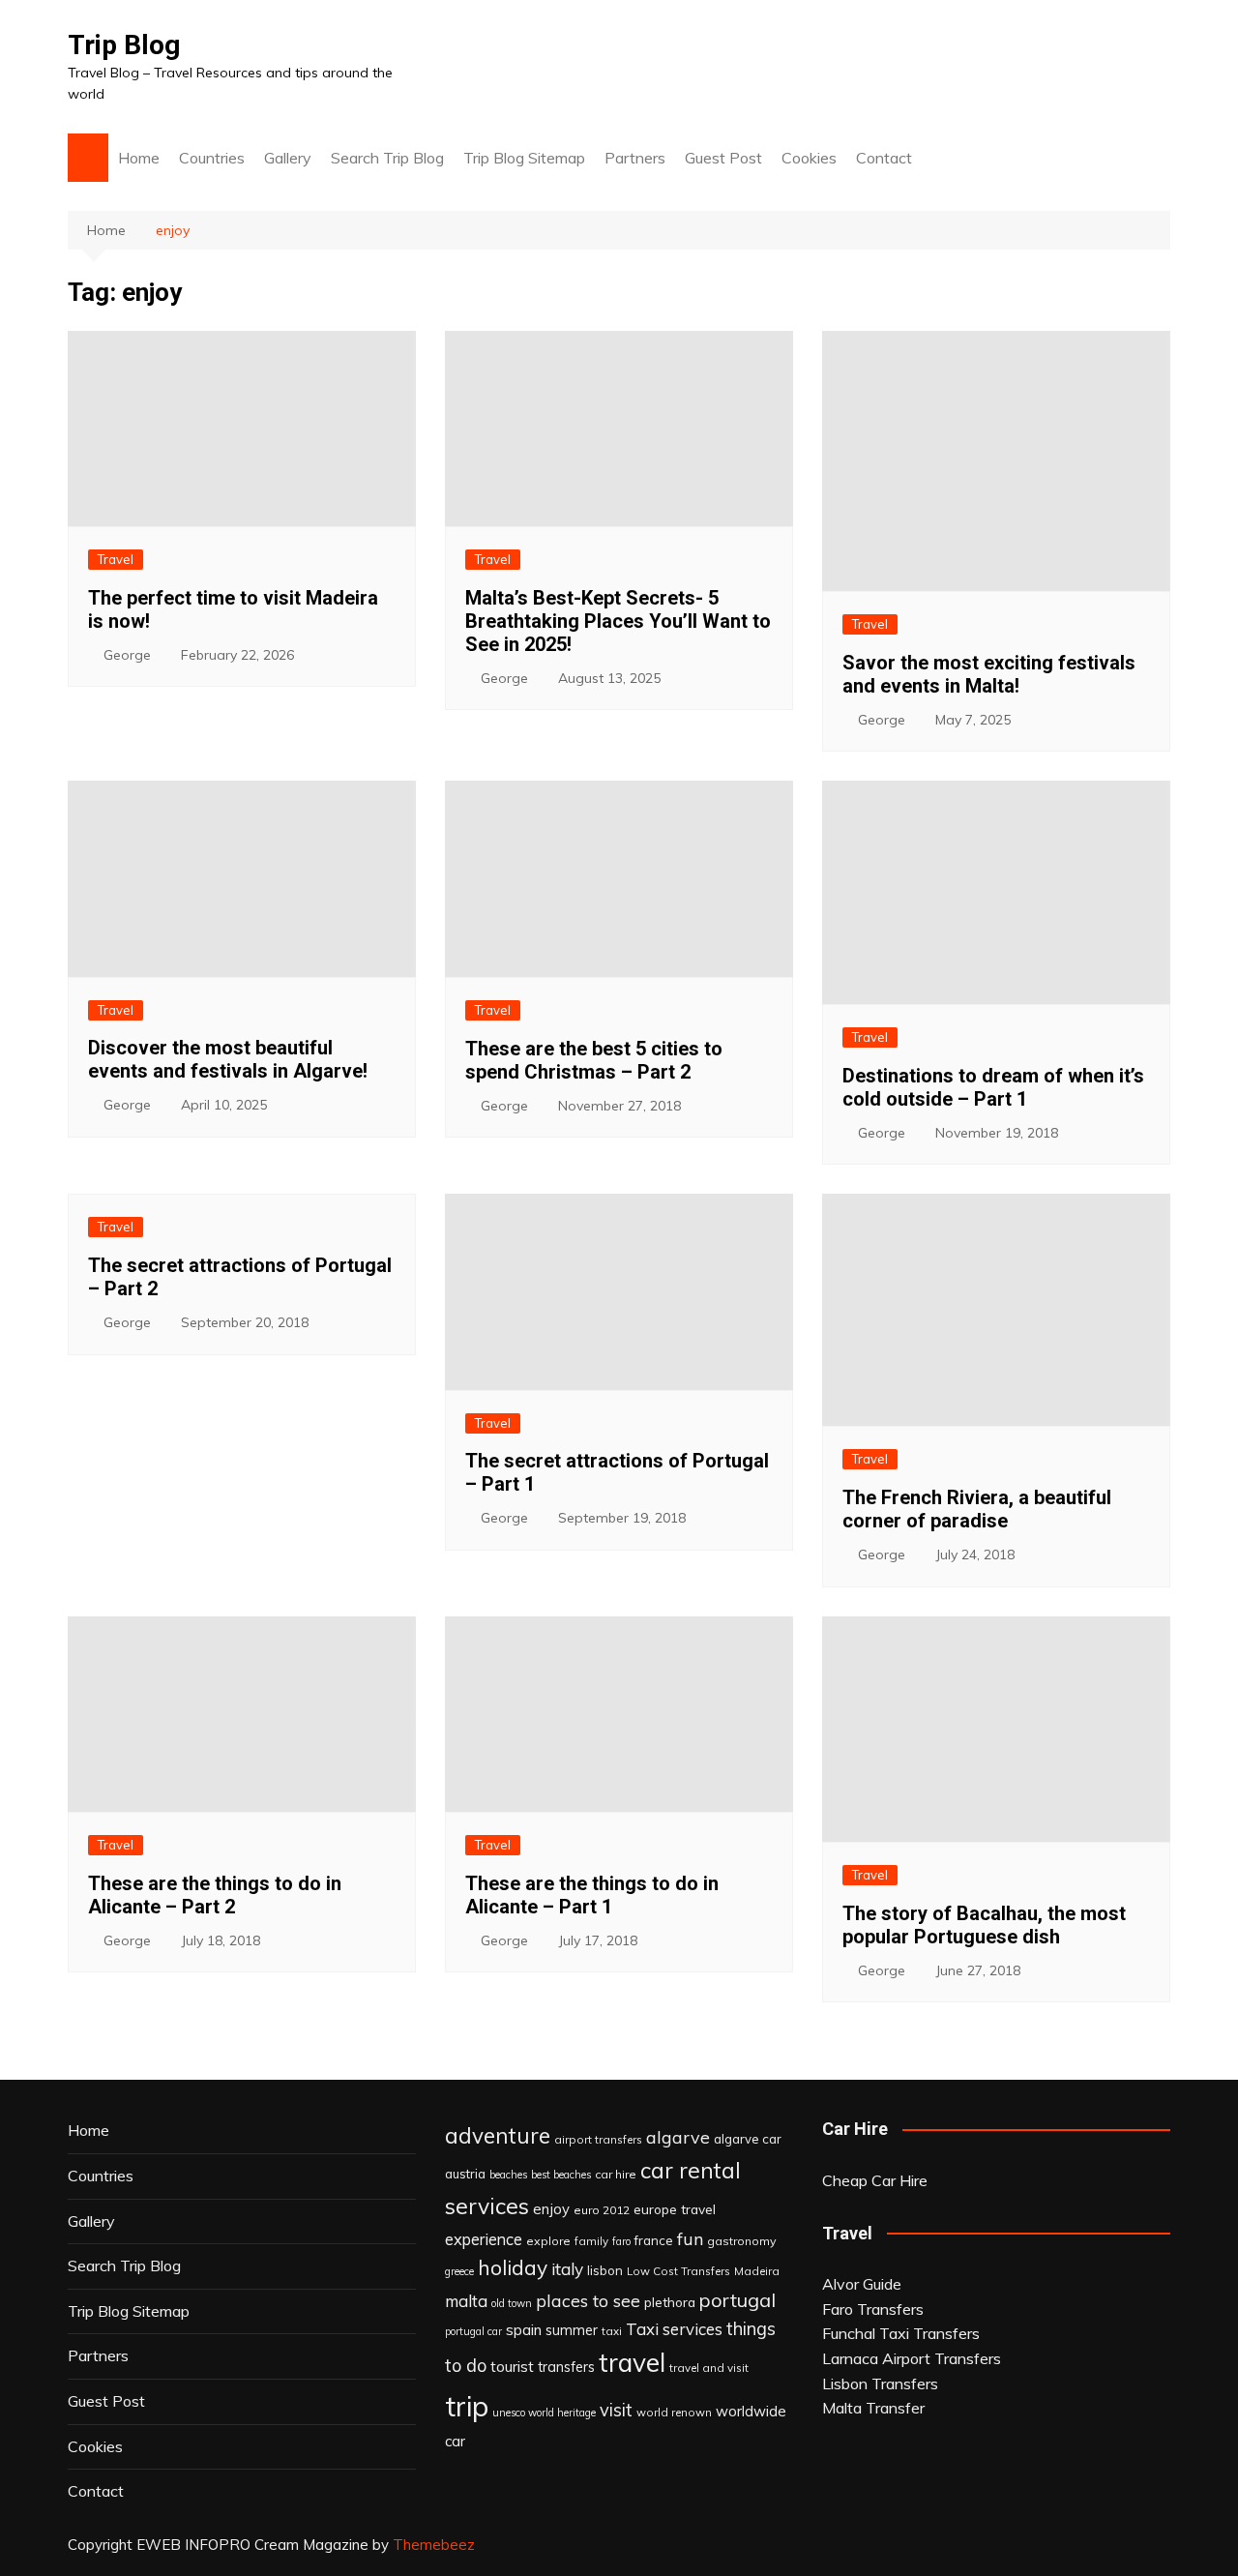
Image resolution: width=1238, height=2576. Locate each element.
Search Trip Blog (387, 158)
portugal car (473, 2331)
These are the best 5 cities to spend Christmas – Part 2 (594, 1060)
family (591, 2241)
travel (632, 2363)
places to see (588, 2300)
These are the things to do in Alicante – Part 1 (592, 1895)
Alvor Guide (862, 2284)
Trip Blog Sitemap (524, 158)
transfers (566, 2367)
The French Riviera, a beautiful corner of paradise (977, 1509)
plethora (670, 2302)
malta (466, 2301)
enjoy (551, 2209)
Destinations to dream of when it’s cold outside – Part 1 (993, 1087)
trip (467, 2406)
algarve (678, 2137)
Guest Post (723, 158)
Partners (635, 158)
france (654, 2240)
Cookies (809, 158)
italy (567, 2269)
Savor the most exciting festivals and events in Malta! (989, 674)
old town (512, 2303)
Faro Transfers (873, 2309)
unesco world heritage (544, 2413)
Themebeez (434, 2545)
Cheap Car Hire (875, 2180)
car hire (616, 2174)
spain (524, 2329)
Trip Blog (124, 45)
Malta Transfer (873, 2408)
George (127, 655)
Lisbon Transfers (880, 2384)
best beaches (561, 2175)
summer (572, 2330)
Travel (116, 559)
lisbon (605, 2270)
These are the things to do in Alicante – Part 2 (215, 1895)
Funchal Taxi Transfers (901, 2333)
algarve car (748, 2139)
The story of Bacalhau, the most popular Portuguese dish (984, 1925)
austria (465, 2174)
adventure (498, 2135)
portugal (737, 2300)
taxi (612, 2331)
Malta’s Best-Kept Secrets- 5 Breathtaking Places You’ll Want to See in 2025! (618, 621)
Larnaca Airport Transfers (912, 2358)
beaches (508, 2175)
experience (484, 2239)
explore (548, 2241)
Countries (212, 158)
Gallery (288, 158)
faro (621, 2241)
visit (616, 2410)
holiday (513, 2267)
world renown (674, 2412)
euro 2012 (602, 2210)
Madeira (757, 2271)
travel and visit (709, 2368)
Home (139, 158)
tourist (512, 2366)
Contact (884, 158)
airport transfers (598, 2139)
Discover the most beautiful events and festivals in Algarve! (228, 1059)
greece (459, 2271)
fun (690, 2238)
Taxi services (674, 2329)
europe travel (675, 2209)
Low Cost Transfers (678, 2271)
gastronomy (742, 2241)
